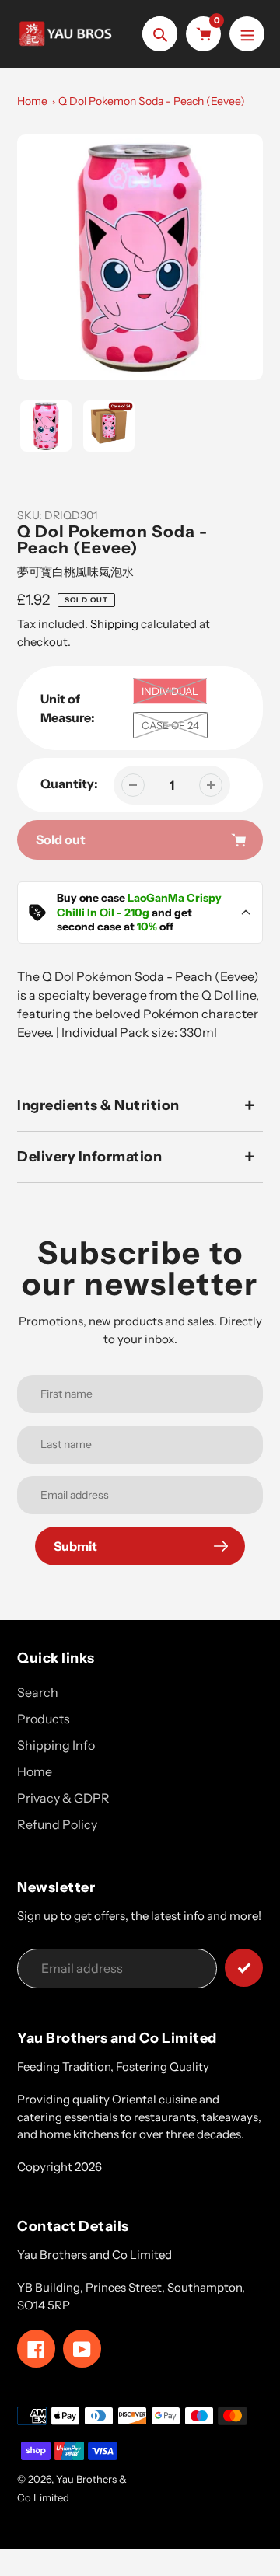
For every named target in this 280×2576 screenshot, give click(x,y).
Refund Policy (57, 1824)
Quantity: (69, 784)
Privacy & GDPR (63, 1798)
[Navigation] (247, 34)
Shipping (114, 624)
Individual (170, 691)
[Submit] (244, 1968)
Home (32, 101)
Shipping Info (56, 1745)
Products (44, 1719)
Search (38, 1692)
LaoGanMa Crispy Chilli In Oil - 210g (139, 905)
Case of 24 (170, 725)
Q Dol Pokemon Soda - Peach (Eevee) (152, 101)
